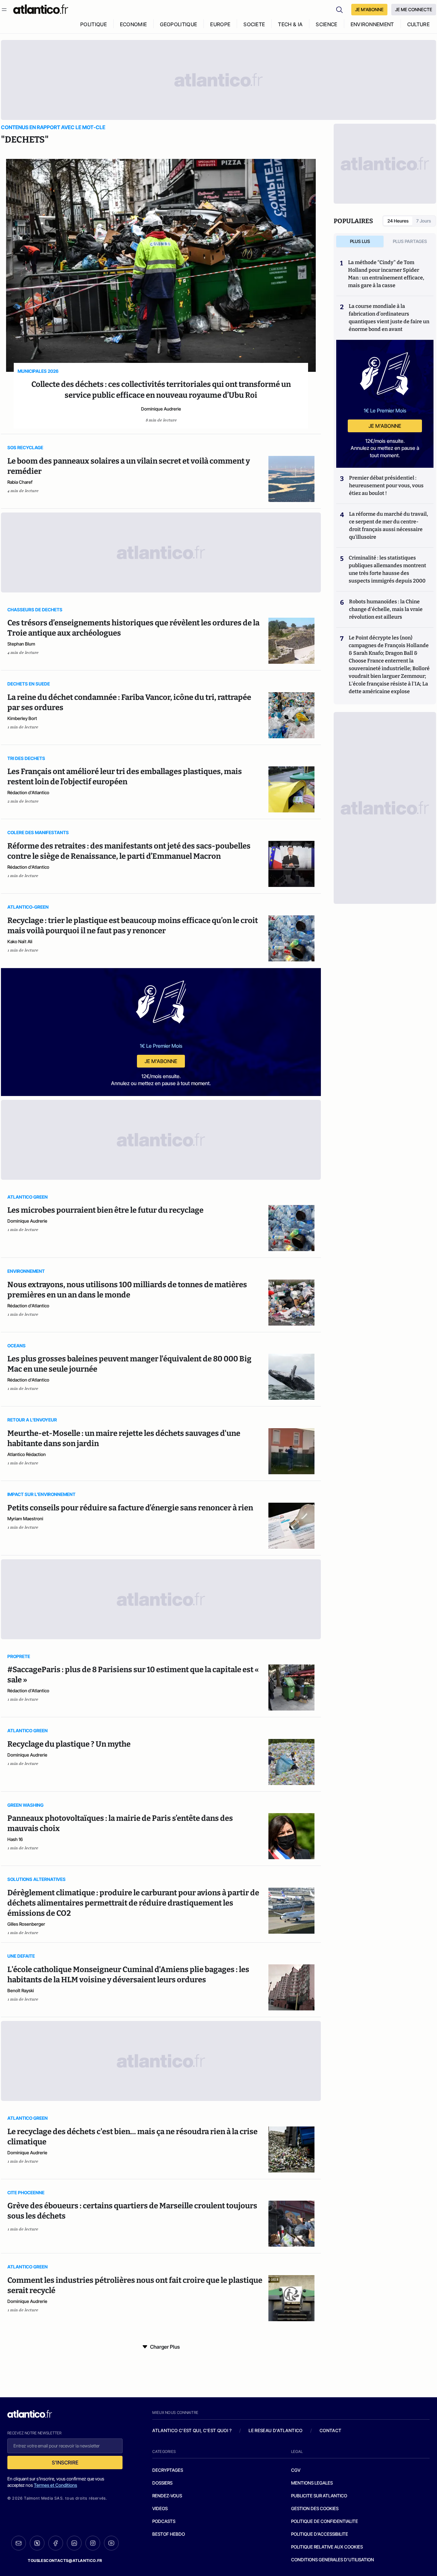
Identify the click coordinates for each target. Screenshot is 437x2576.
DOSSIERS (162, 2483)
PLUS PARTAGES (410, 241)
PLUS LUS (360, 241)
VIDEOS (160, 2508)
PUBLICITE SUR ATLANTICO (319, 2496)
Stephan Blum (21, 644)
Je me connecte (414, 9)
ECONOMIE (134, 24)
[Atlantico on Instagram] (93, 2543)
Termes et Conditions (56, 2485)
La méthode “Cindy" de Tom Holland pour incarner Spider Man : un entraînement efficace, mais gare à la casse (386, 274)
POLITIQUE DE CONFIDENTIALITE (325, 2521)
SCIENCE (326, 24)
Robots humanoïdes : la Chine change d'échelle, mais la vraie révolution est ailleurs (386, 609)
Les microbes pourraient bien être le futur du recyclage (105, 1210)
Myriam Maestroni (25, 1519)
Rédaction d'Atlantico (28, 792)
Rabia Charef (20, 482)
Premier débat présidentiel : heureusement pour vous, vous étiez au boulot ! (386, 485)
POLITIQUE (94, 24)
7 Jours (424, 221)
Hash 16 (15, 1839)
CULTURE (418, 24)
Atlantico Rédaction (27, 1454)
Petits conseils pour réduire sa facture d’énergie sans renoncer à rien (130, 1508)
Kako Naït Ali (20, 941)
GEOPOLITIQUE (179, 24)
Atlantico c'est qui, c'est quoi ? (192, 2430)
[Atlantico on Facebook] (56, 2543)
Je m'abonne (161, 1061)
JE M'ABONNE (369, 9)
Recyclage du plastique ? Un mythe (69, 1744)
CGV (296, 2470)
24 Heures (398, 221)
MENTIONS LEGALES (312, 2483)
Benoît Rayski (21, 1990)
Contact (330, 2430)
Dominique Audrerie (161, 409)
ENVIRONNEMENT (372, 24)
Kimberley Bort (22, 718)
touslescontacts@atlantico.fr (65, 2560)
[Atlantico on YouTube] (111, 2543)
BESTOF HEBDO (169, 2534)
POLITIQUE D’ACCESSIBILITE (320, 2534)
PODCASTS (164, 2521)
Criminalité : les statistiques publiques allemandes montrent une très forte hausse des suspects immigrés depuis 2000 (387, 569)
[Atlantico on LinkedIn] (74, 2543)
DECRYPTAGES (168, 2470)
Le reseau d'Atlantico (275, 2430)
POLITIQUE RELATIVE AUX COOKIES (327, 2547)
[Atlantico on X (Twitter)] (37, 2543)
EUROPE (220, 24)
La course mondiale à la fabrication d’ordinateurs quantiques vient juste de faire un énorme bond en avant (389, 318)
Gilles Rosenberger (26, 1924)
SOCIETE (254, 24)
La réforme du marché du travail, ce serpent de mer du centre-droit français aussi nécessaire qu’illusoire (389, 525)
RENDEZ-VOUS (167, 2496)
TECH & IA (290, 24)
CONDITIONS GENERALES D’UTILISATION (333, 2560)
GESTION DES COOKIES (315, 2508)
